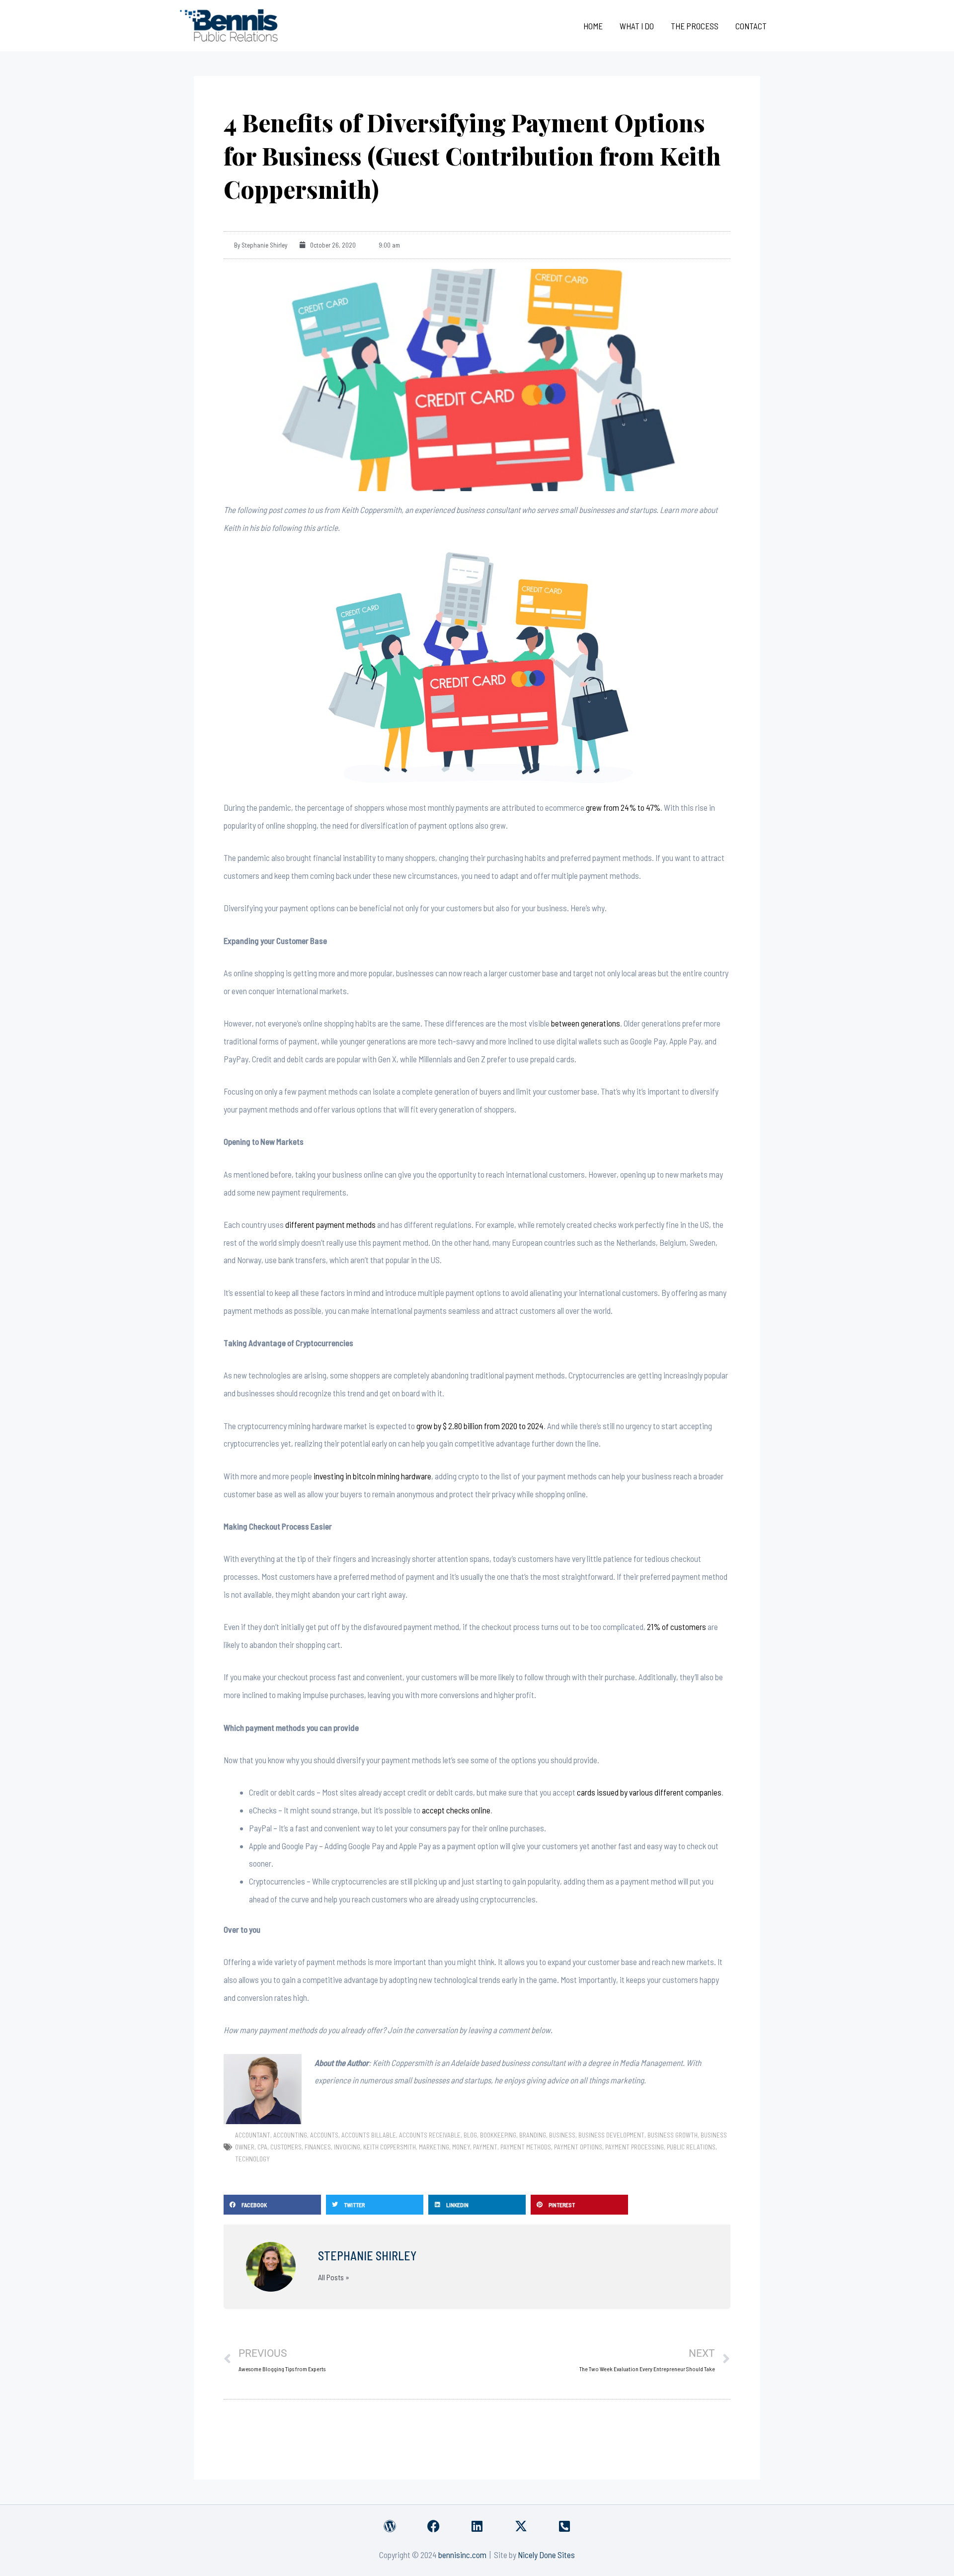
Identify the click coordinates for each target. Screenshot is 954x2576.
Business (562, 2135)
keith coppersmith (390, 2147)
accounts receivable (430, 2135)
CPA (262, 2147)
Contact (751, 26)
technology (252, 2159)
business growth (673, 2135)
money (461, 2147)
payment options (578, 2147)
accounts (324, 2135)
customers (286, 2147)
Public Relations (691, 2147)
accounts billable (369, 2135)
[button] (272, 2205)
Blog (470, 2135)
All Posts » (334, 2277)
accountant (253, 2135)
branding (533, 2135)
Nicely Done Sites (546, 2555)
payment (485, 2147)
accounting (290, 2135)
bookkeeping (498, 2135)
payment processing (635, 2147)
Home (593, 26)
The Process (695, 26)
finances (318, 2147)
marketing (434, 2147)
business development (611, 2135)
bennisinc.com (462, 2555)
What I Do (637, 26)
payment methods (526, 2147)
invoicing (347, 2147)
